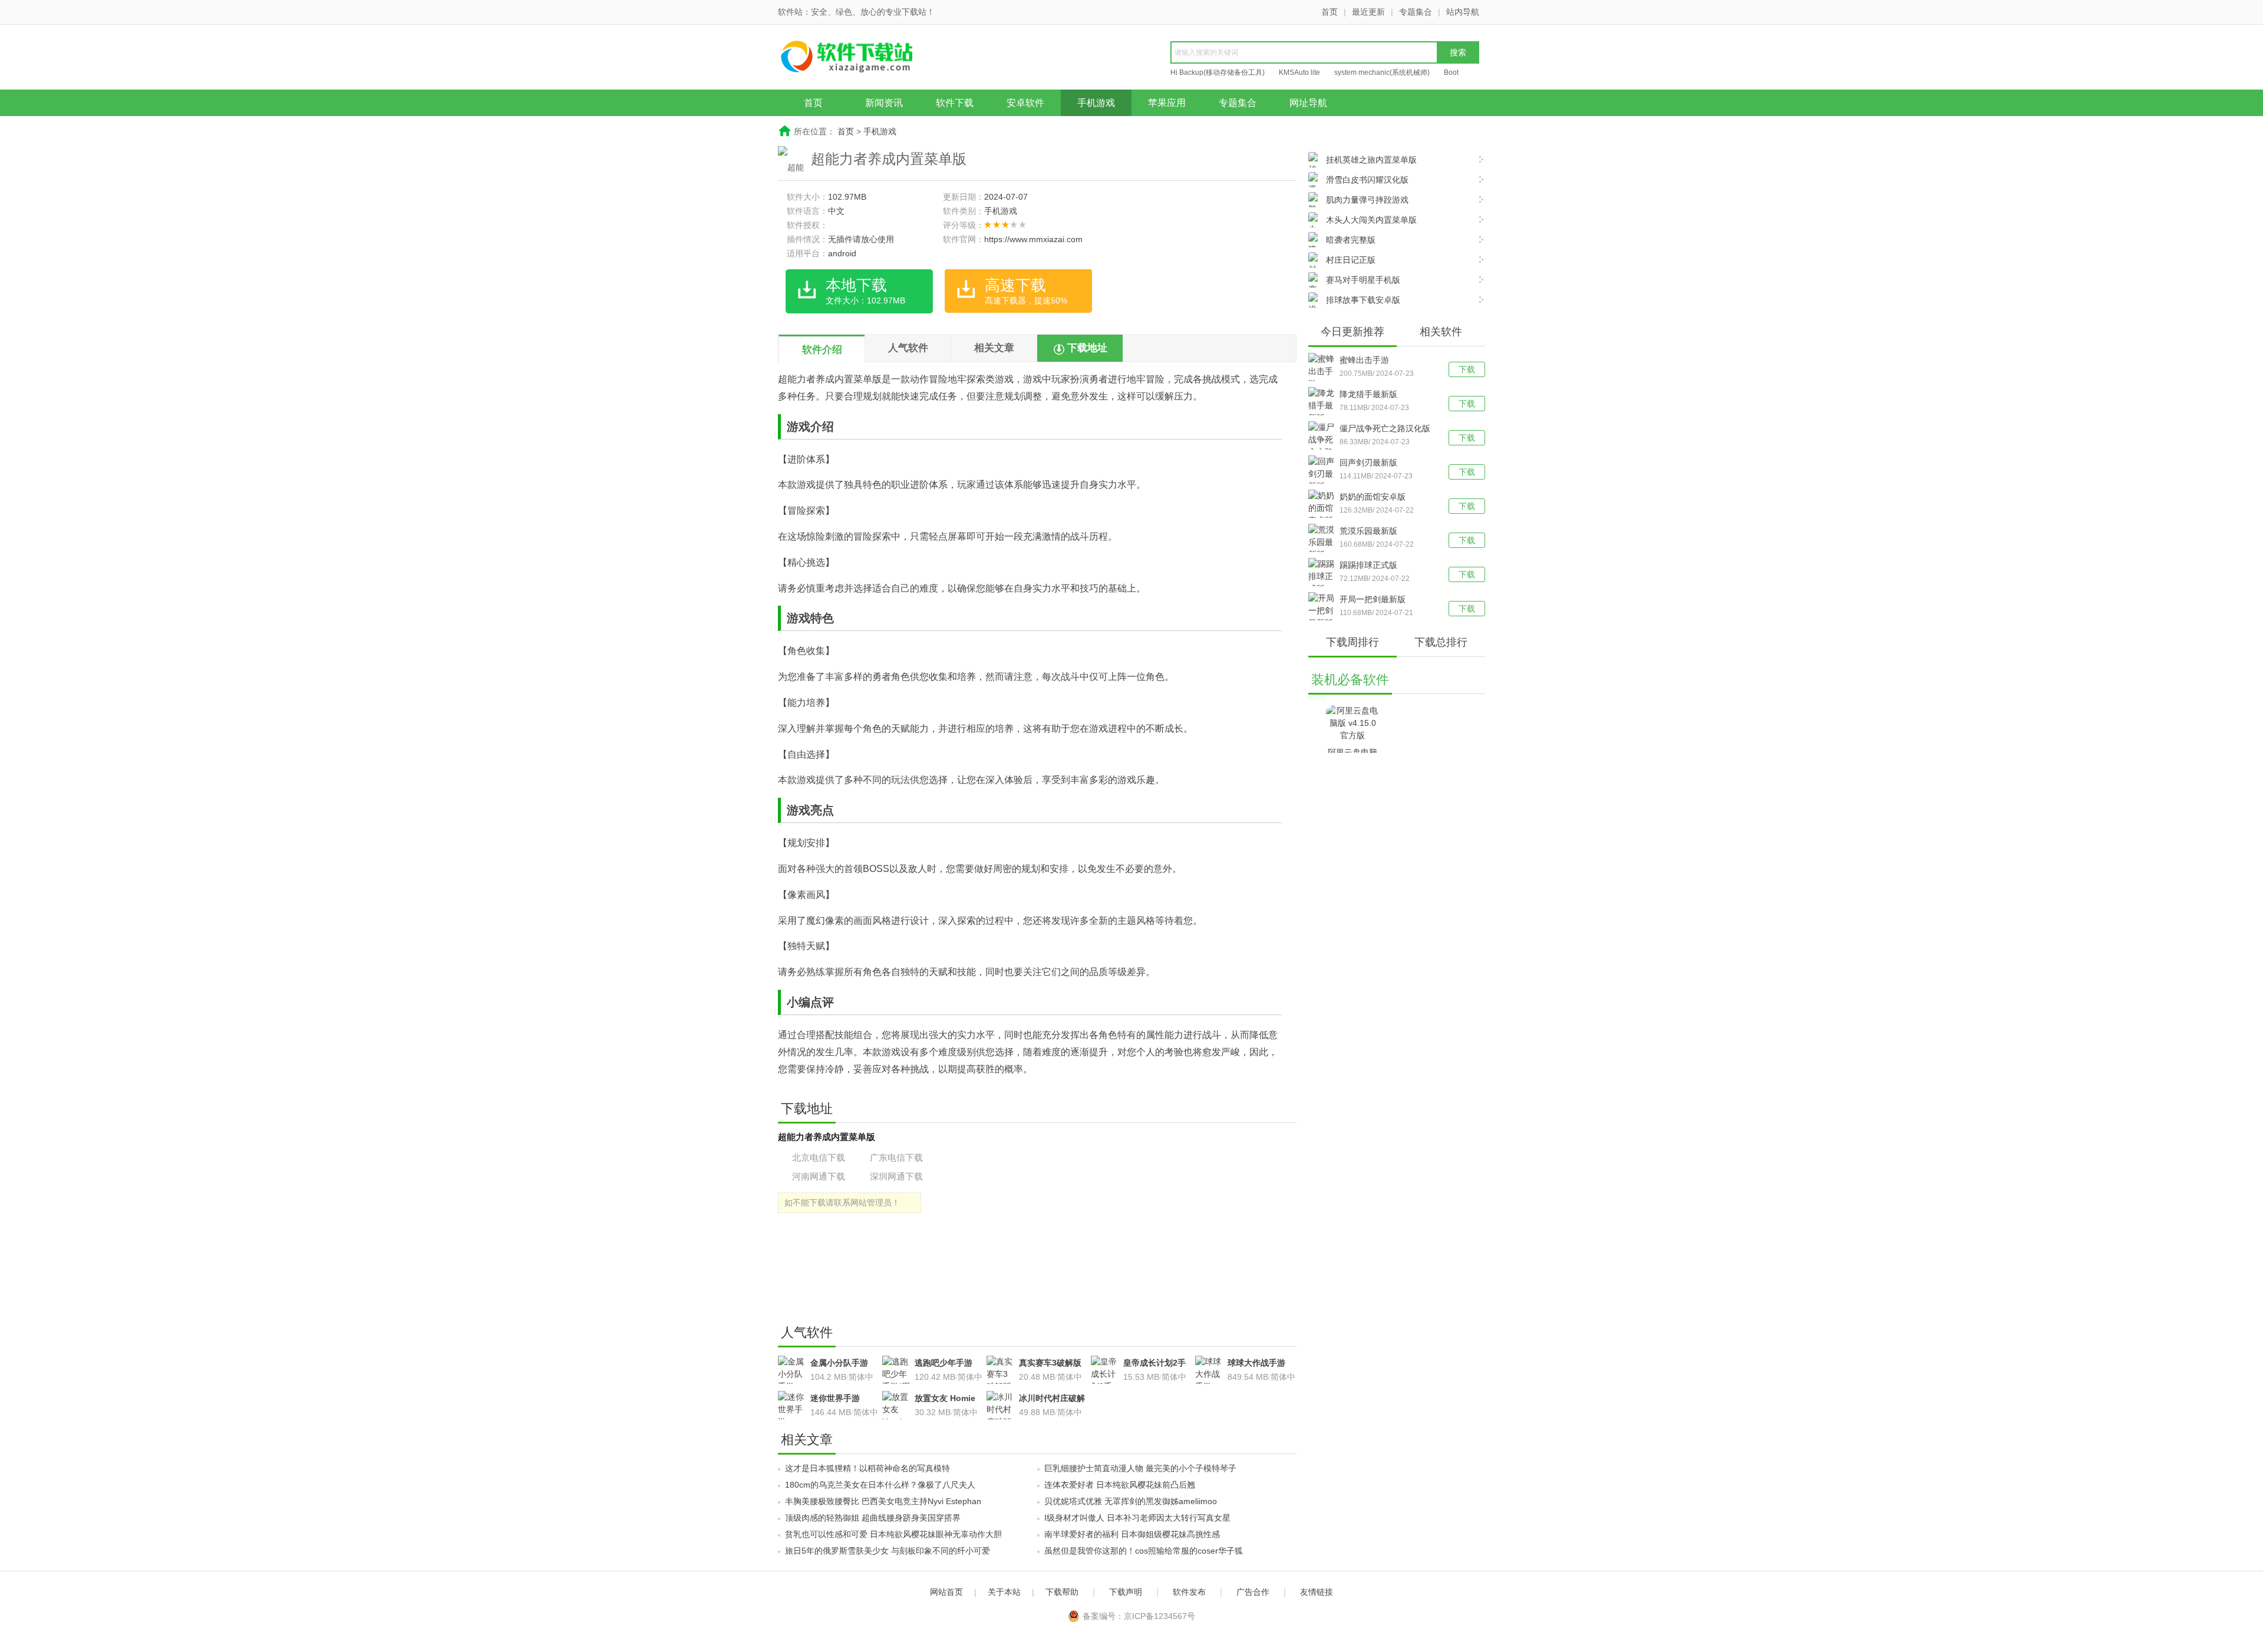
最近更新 (1368, 12)
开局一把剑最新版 (1373, 599)
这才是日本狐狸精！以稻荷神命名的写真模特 (867, 1468)
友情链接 (1317, 1592)
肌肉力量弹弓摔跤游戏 (1367, 200)
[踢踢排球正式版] (1324, 576)
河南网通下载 (819, 1176)
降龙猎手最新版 (1368, 394)
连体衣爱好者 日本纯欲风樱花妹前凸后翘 (1120, 1485)
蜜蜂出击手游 (1364, 360)
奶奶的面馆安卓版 (1373, 497)
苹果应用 (1167, 103)
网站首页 (946, 1592)
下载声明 (1126, 1592)
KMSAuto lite (1299, 72)
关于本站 (1004, 1592)
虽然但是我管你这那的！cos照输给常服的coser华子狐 (1144, 1551)
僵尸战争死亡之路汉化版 (1385, 428)
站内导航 (1463, 12)
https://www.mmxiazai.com (1033, 239)
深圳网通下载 (896, 1176)
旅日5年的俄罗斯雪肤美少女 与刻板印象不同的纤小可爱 (888, 1551)
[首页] (869, 58)
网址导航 (1308, 103)
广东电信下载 (896, 1157)
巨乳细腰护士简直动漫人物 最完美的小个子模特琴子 (1140, 1468)
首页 (1330, 12)
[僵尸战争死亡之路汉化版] (1324, 446)
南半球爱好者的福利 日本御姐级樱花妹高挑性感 (1132, 1534)
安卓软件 (1025, 103)
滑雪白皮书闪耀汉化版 (1367, 180)
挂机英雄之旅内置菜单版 (1371, 160)
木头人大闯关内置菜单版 (1371, 220)
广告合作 (1253, 1592)
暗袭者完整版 (1351, 240)
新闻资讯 (884, 103)
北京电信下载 (819, 1157)
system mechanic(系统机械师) (1382, 72)
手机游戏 (1096, 103)
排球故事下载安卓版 (1363, 300)
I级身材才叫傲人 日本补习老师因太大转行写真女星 (1137, 1518)
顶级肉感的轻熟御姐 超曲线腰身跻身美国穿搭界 (873, 1518)
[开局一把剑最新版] (1324, 611)
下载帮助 (1062, 1592)
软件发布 (1189, 1592)
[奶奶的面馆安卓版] (1324, 508)
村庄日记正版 (1351, 260)
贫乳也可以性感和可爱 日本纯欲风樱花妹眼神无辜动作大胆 (893, 1534)
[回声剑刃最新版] (1324, 474)
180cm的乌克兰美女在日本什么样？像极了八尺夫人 (880, 1485)
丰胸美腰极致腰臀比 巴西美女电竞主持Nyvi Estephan (883, 1501)
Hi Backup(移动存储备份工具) (1218, 72)
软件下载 (955, 103)
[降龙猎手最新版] (1324, 406)
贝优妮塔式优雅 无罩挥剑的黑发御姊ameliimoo (1131, 1501)
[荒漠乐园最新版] (1324, 542)
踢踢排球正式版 (1368, 565)
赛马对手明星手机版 (1363, 280)
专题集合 (1416, 12)
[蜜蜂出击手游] (1324, 371)
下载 (1467, 369)
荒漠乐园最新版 (1368, 531)
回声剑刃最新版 (1368, 462)
